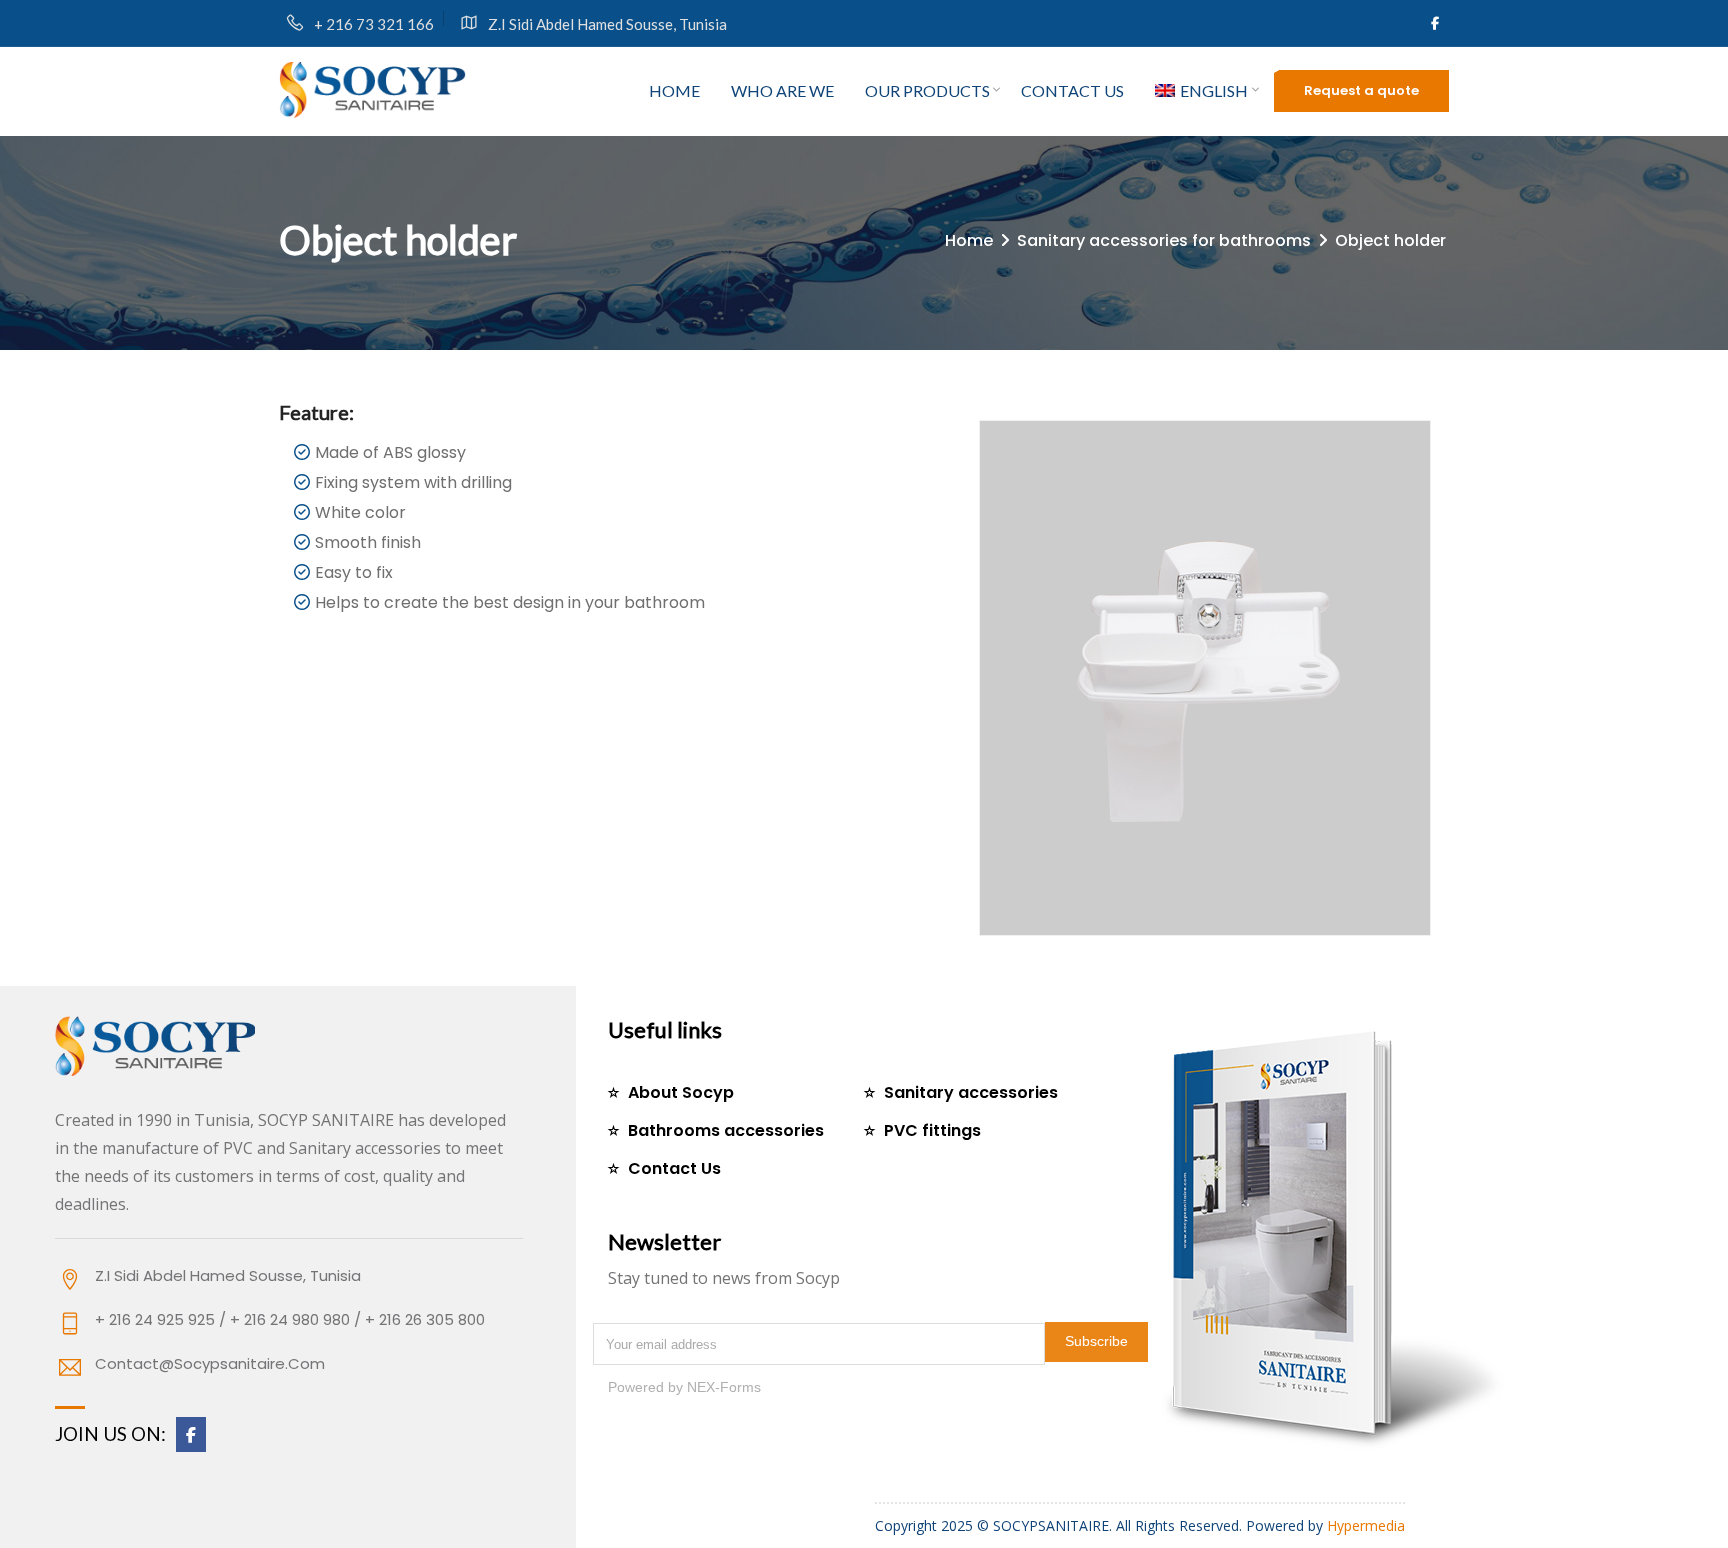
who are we (782, 90)
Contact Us (674, 1168)
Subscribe (1096, 1341)
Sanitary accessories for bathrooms (1164, 240)
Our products (927, 90)
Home (674, 90)
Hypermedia (1366, 1525)
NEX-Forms (724, 1387)
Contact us (1072, 90)
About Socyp (681, 1092)
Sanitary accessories (971, 1092)
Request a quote (1361, 90)
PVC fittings (932, 1130)
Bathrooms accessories (726, 1130)
